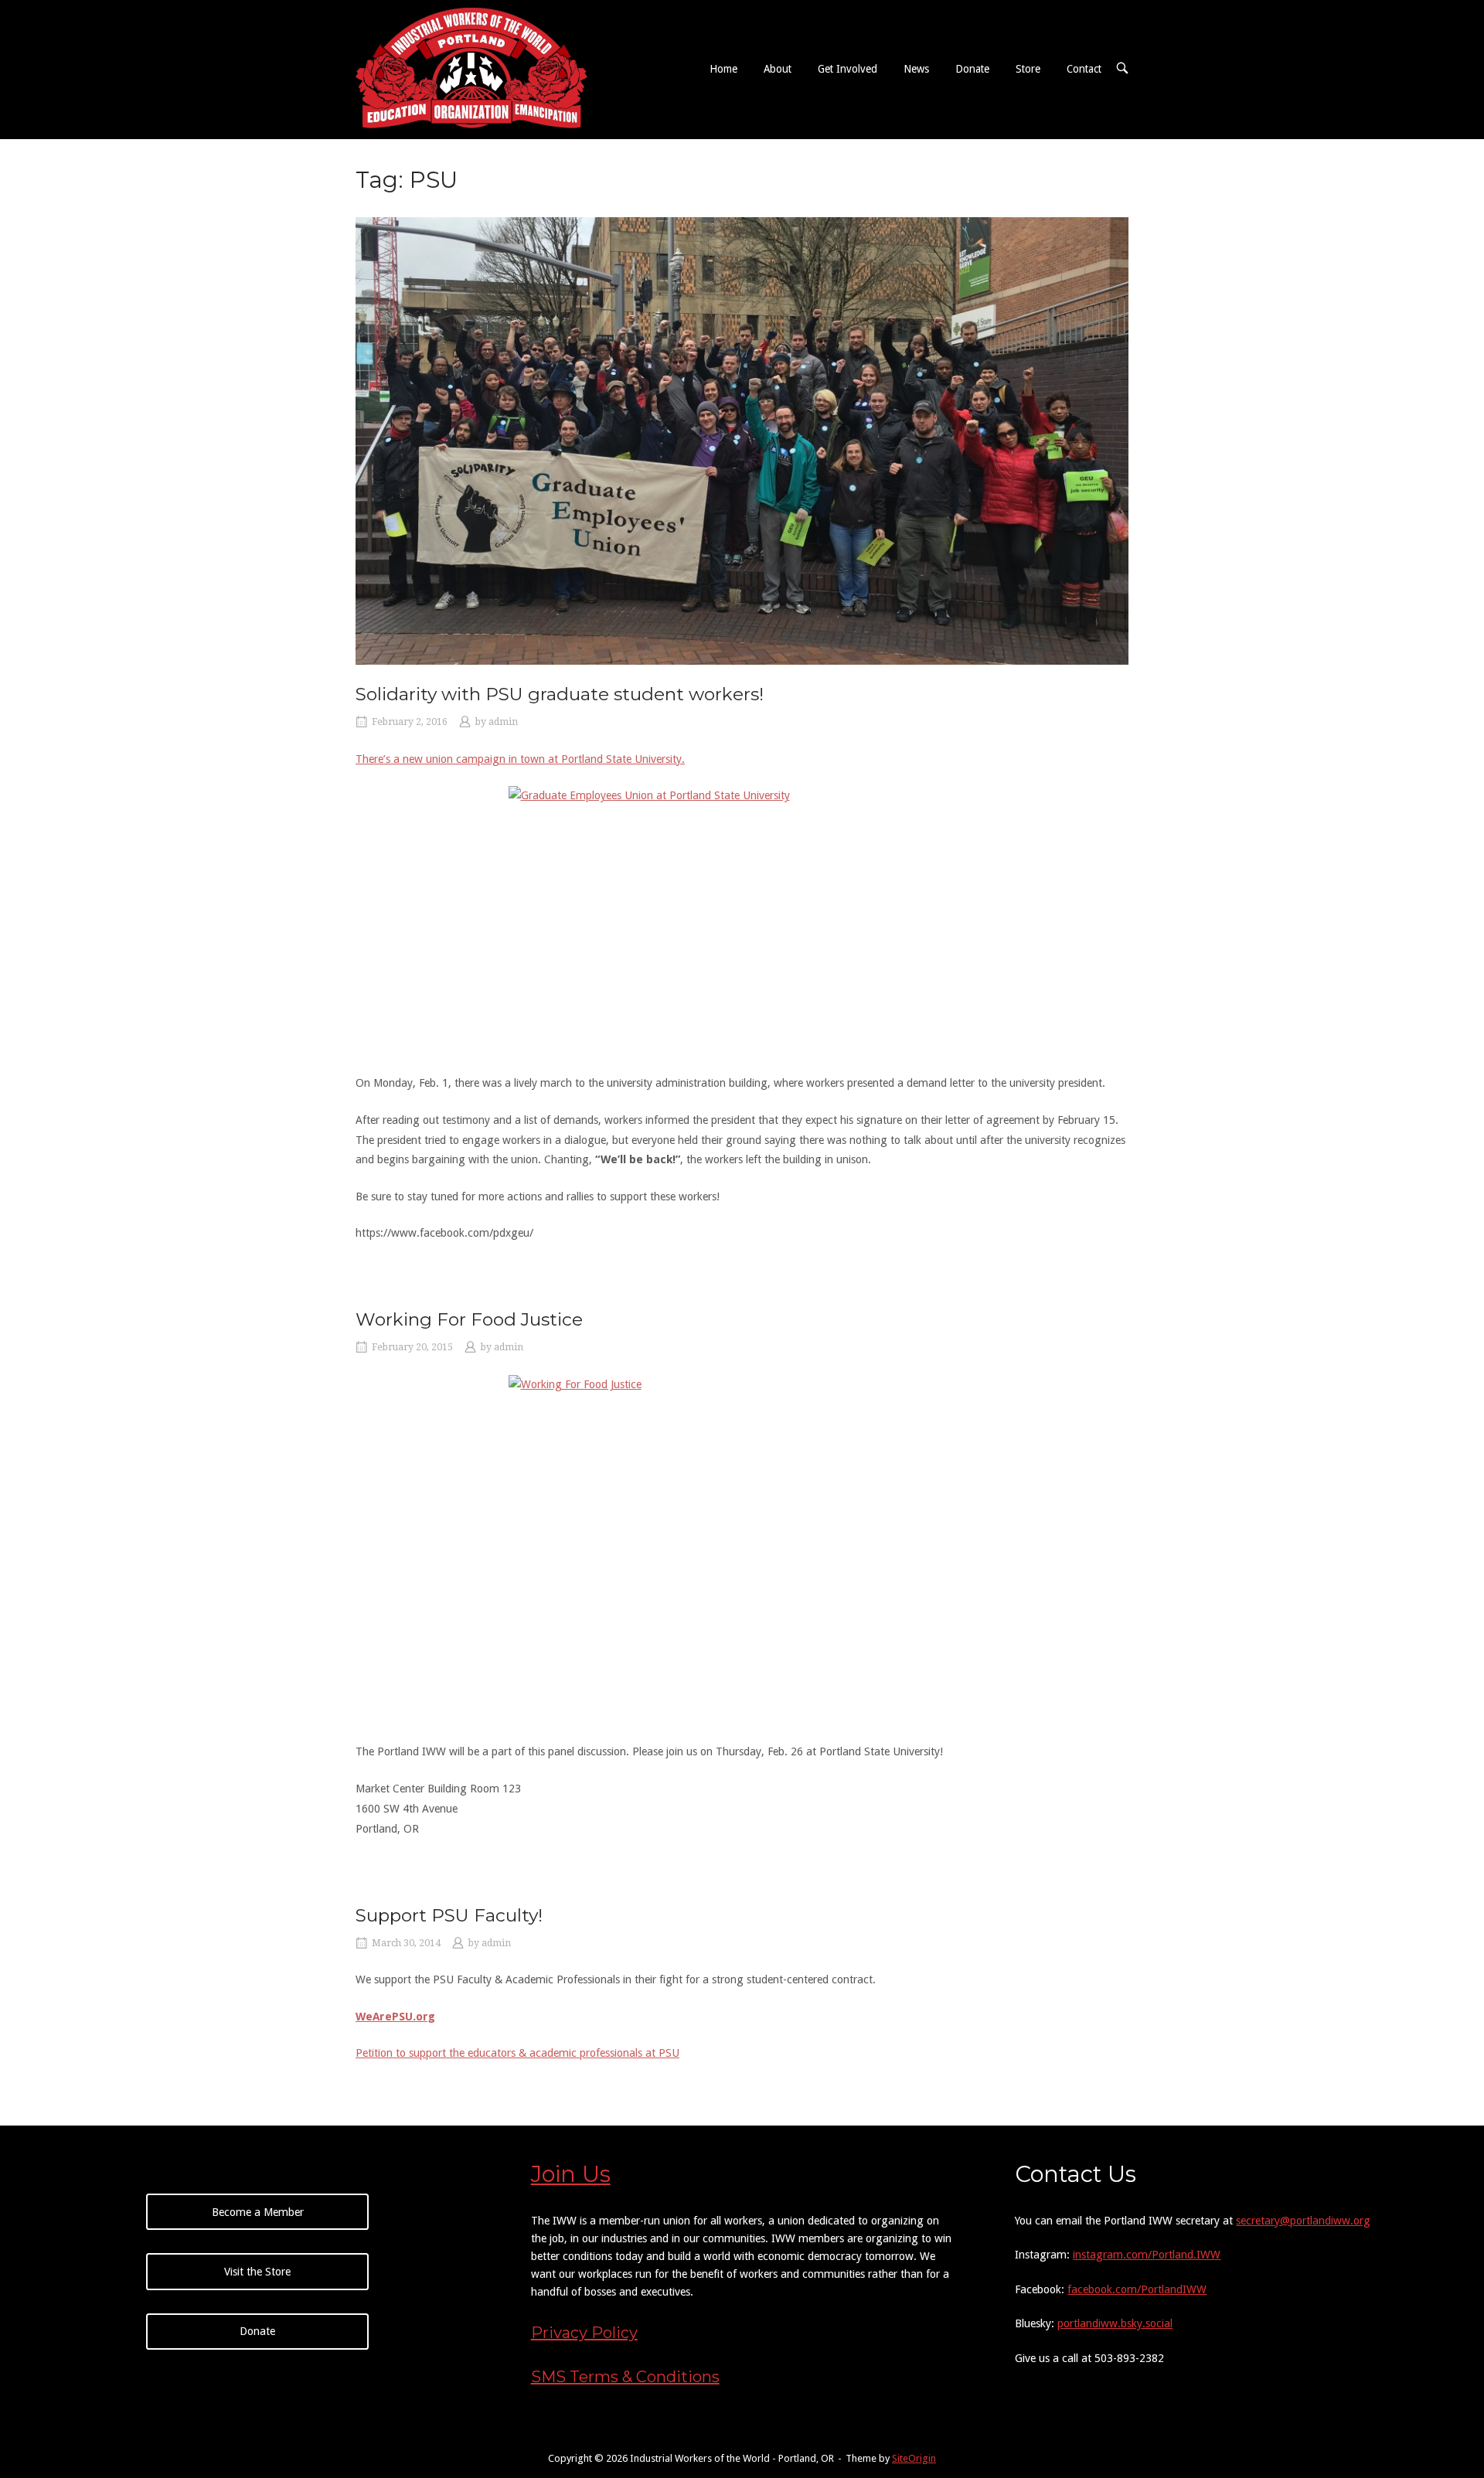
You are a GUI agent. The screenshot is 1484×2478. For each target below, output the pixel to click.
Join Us (571, 2174)
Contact (1084, 69)
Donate (972, 69)
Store (1028, 69)
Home (723, 69)
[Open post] (742, 441)
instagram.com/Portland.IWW (1147, 2255)
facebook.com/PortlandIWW (1137, 2289)
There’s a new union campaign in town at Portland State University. (520, 759)
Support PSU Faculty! (449, 1915)
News (916, 69)
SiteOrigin (914, 2458)
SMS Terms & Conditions (625, 2377)
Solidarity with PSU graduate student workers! (560, 694)
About (778, 69)
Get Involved (848, 69)
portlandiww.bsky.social (1115, 2323)
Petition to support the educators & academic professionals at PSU (517, 2053)
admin (503, 722)
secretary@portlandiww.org (1303, 2221)
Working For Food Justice (469, 1319)
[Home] (471, 68)
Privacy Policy (584, 2333)
